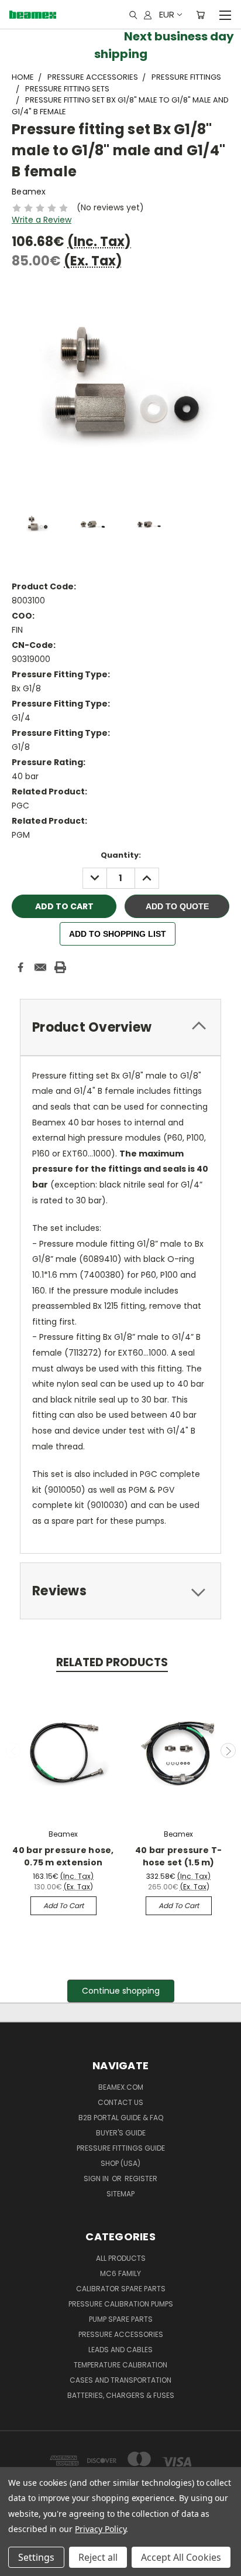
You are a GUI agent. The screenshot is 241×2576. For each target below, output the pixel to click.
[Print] (60, 967)
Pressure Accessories (121, 2334)
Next (228, 1751)
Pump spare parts (121, 2319)
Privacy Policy (100, 2529)
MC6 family (120, 2273)
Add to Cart (63, 1905)
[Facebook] (20, 967)
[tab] (120, 1027)
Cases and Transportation (120, 2380)
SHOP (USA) (120, 2163)
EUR (167, 14)
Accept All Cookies (181, 2557)
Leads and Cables (120, 2350)
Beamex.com (121, 2087)
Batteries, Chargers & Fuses (121, 2395)
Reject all (98, 2557)
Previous (13, 1751)
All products (121, 2258)
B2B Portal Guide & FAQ (121, 2118)
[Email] (40, 967)
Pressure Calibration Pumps (121, 2304)
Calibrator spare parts (121, 2289)
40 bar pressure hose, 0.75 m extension (63, 1856)
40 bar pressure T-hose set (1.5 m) (179, 1856)
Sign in (97, 2178)
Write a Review (42, 220)
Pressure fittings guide (121, 2148)
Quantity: (121, 855)
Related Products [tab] (112, 1662)
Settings (36, 2557)
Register (141, 2178)
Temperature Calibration (120, 2365)
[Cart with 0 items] (200, 15)
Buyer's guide (121, 2133)
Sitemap (120, 2194)
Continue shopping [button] (121, 1991)
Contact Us (120, 2102)
